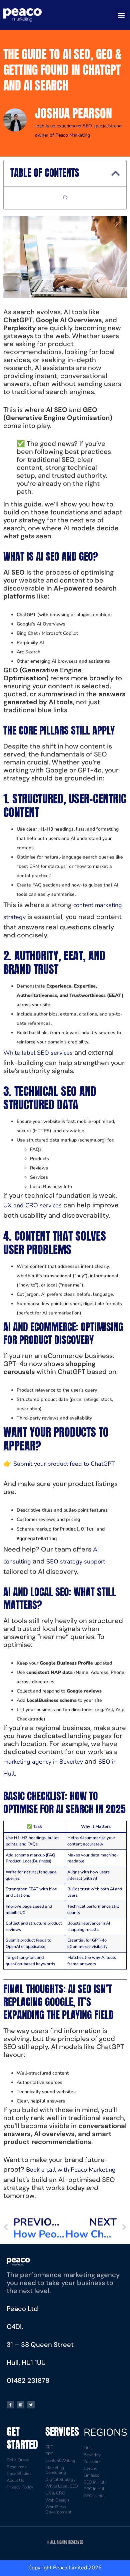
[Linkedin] (21, 2405)
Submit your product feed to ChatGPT (64, 1464)
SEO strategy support (76, 1561)
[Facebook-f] (10, 2405)
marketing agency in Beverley (43, 1762)
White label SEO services (38, 1053)
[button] (121, 15)
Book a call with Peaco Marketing (71, 2170)
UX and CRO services (32, 1205)
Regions (105, 2433)
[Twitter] (31, 2405)
